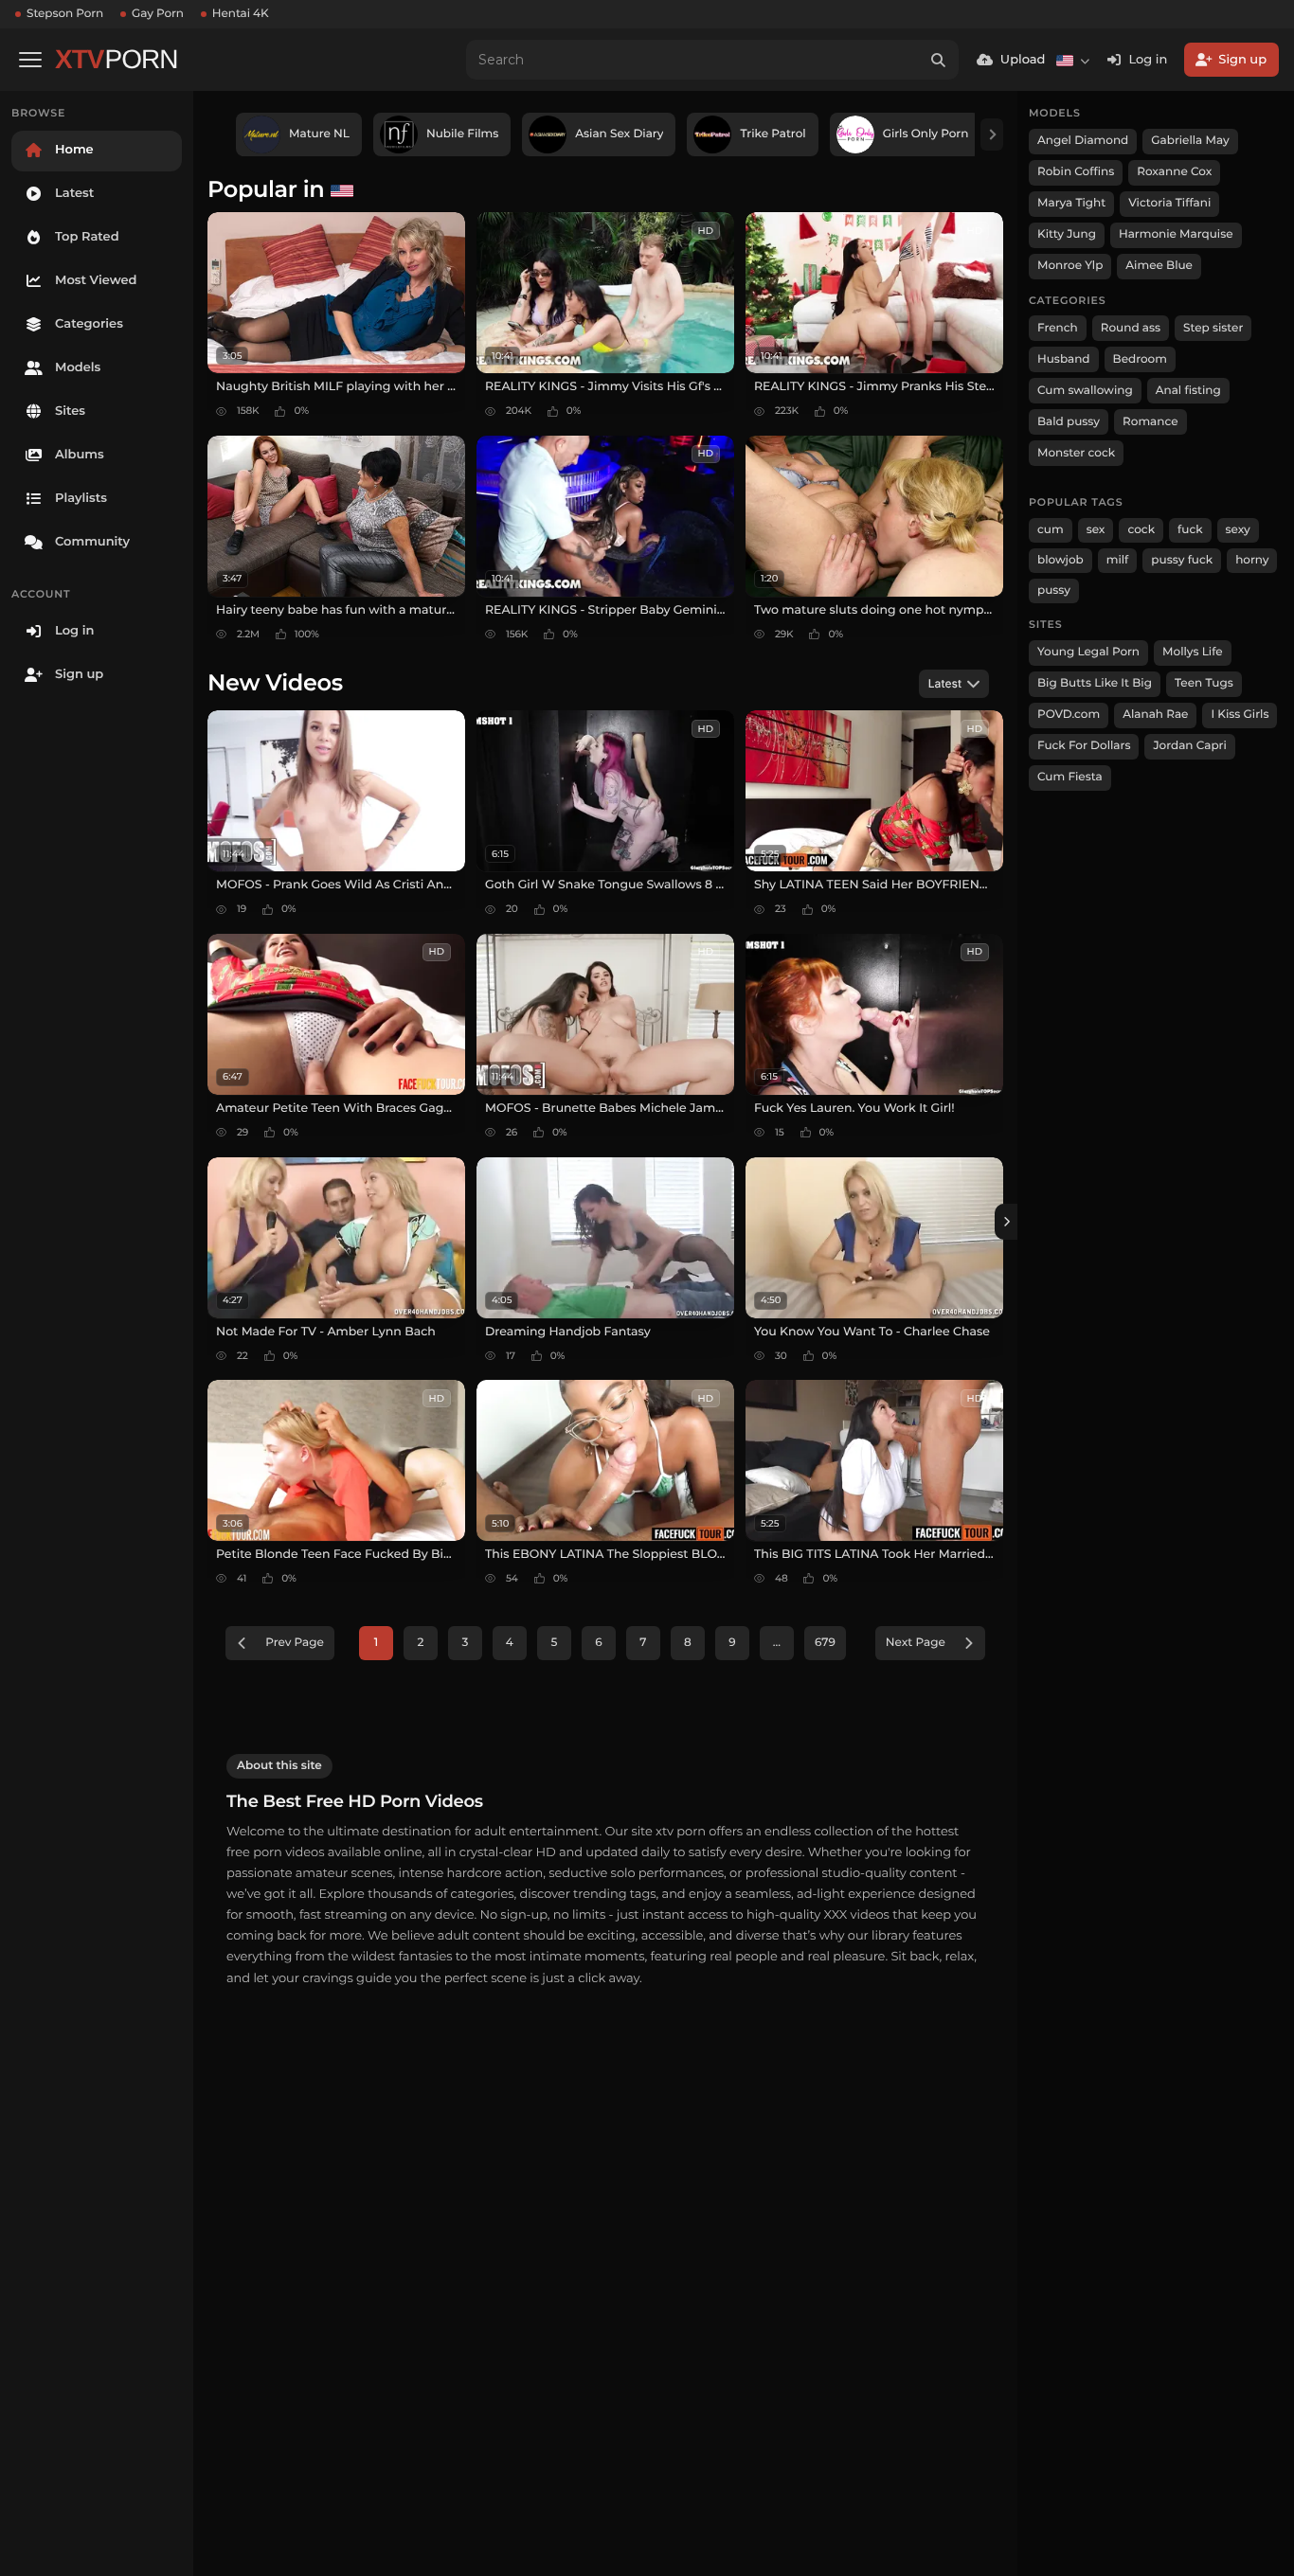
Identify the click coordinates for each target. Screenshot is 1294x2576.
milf (1118, 560)
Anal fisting (1188, 391)
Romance (1150, 422)
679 (825, 1643)
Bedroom (1140, 359)
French (1058, 328)
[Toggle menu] (30, 60)
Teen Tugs (1204, 683)
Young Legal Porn (1088, 652)
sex (1096, 530)
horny (1252, 560)
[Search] (939, 60)
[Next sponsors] (992, 134)
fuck (1190, 530)
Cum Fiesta (1070, 777)
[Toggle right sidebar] (1006, 1222)
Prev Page (295, 1643)
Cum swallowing (1085, 391)
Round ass (1131, 328)
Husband (1064, 359)
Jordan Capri (1189, 746)
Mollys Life (1193, 652)
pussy (1054, 590)
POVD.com (1069, 715)
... (777, 1643)
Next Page (916, 1643)
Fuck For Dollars (1084, 746)
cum (1051, 530)
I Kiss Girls (1240, 715)
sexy (1238, 530)
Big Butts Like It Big (1095, 683)
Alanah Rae (1155, 715)
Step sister (1213, 328)
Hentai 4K (241, 14)
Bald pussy (1069, 422)
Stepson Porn (65, 14)
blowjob (1060, 560)
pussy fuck (1182, 560)
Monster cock (1076, 453)
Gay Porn (158, 14)
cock (1141, 530)
